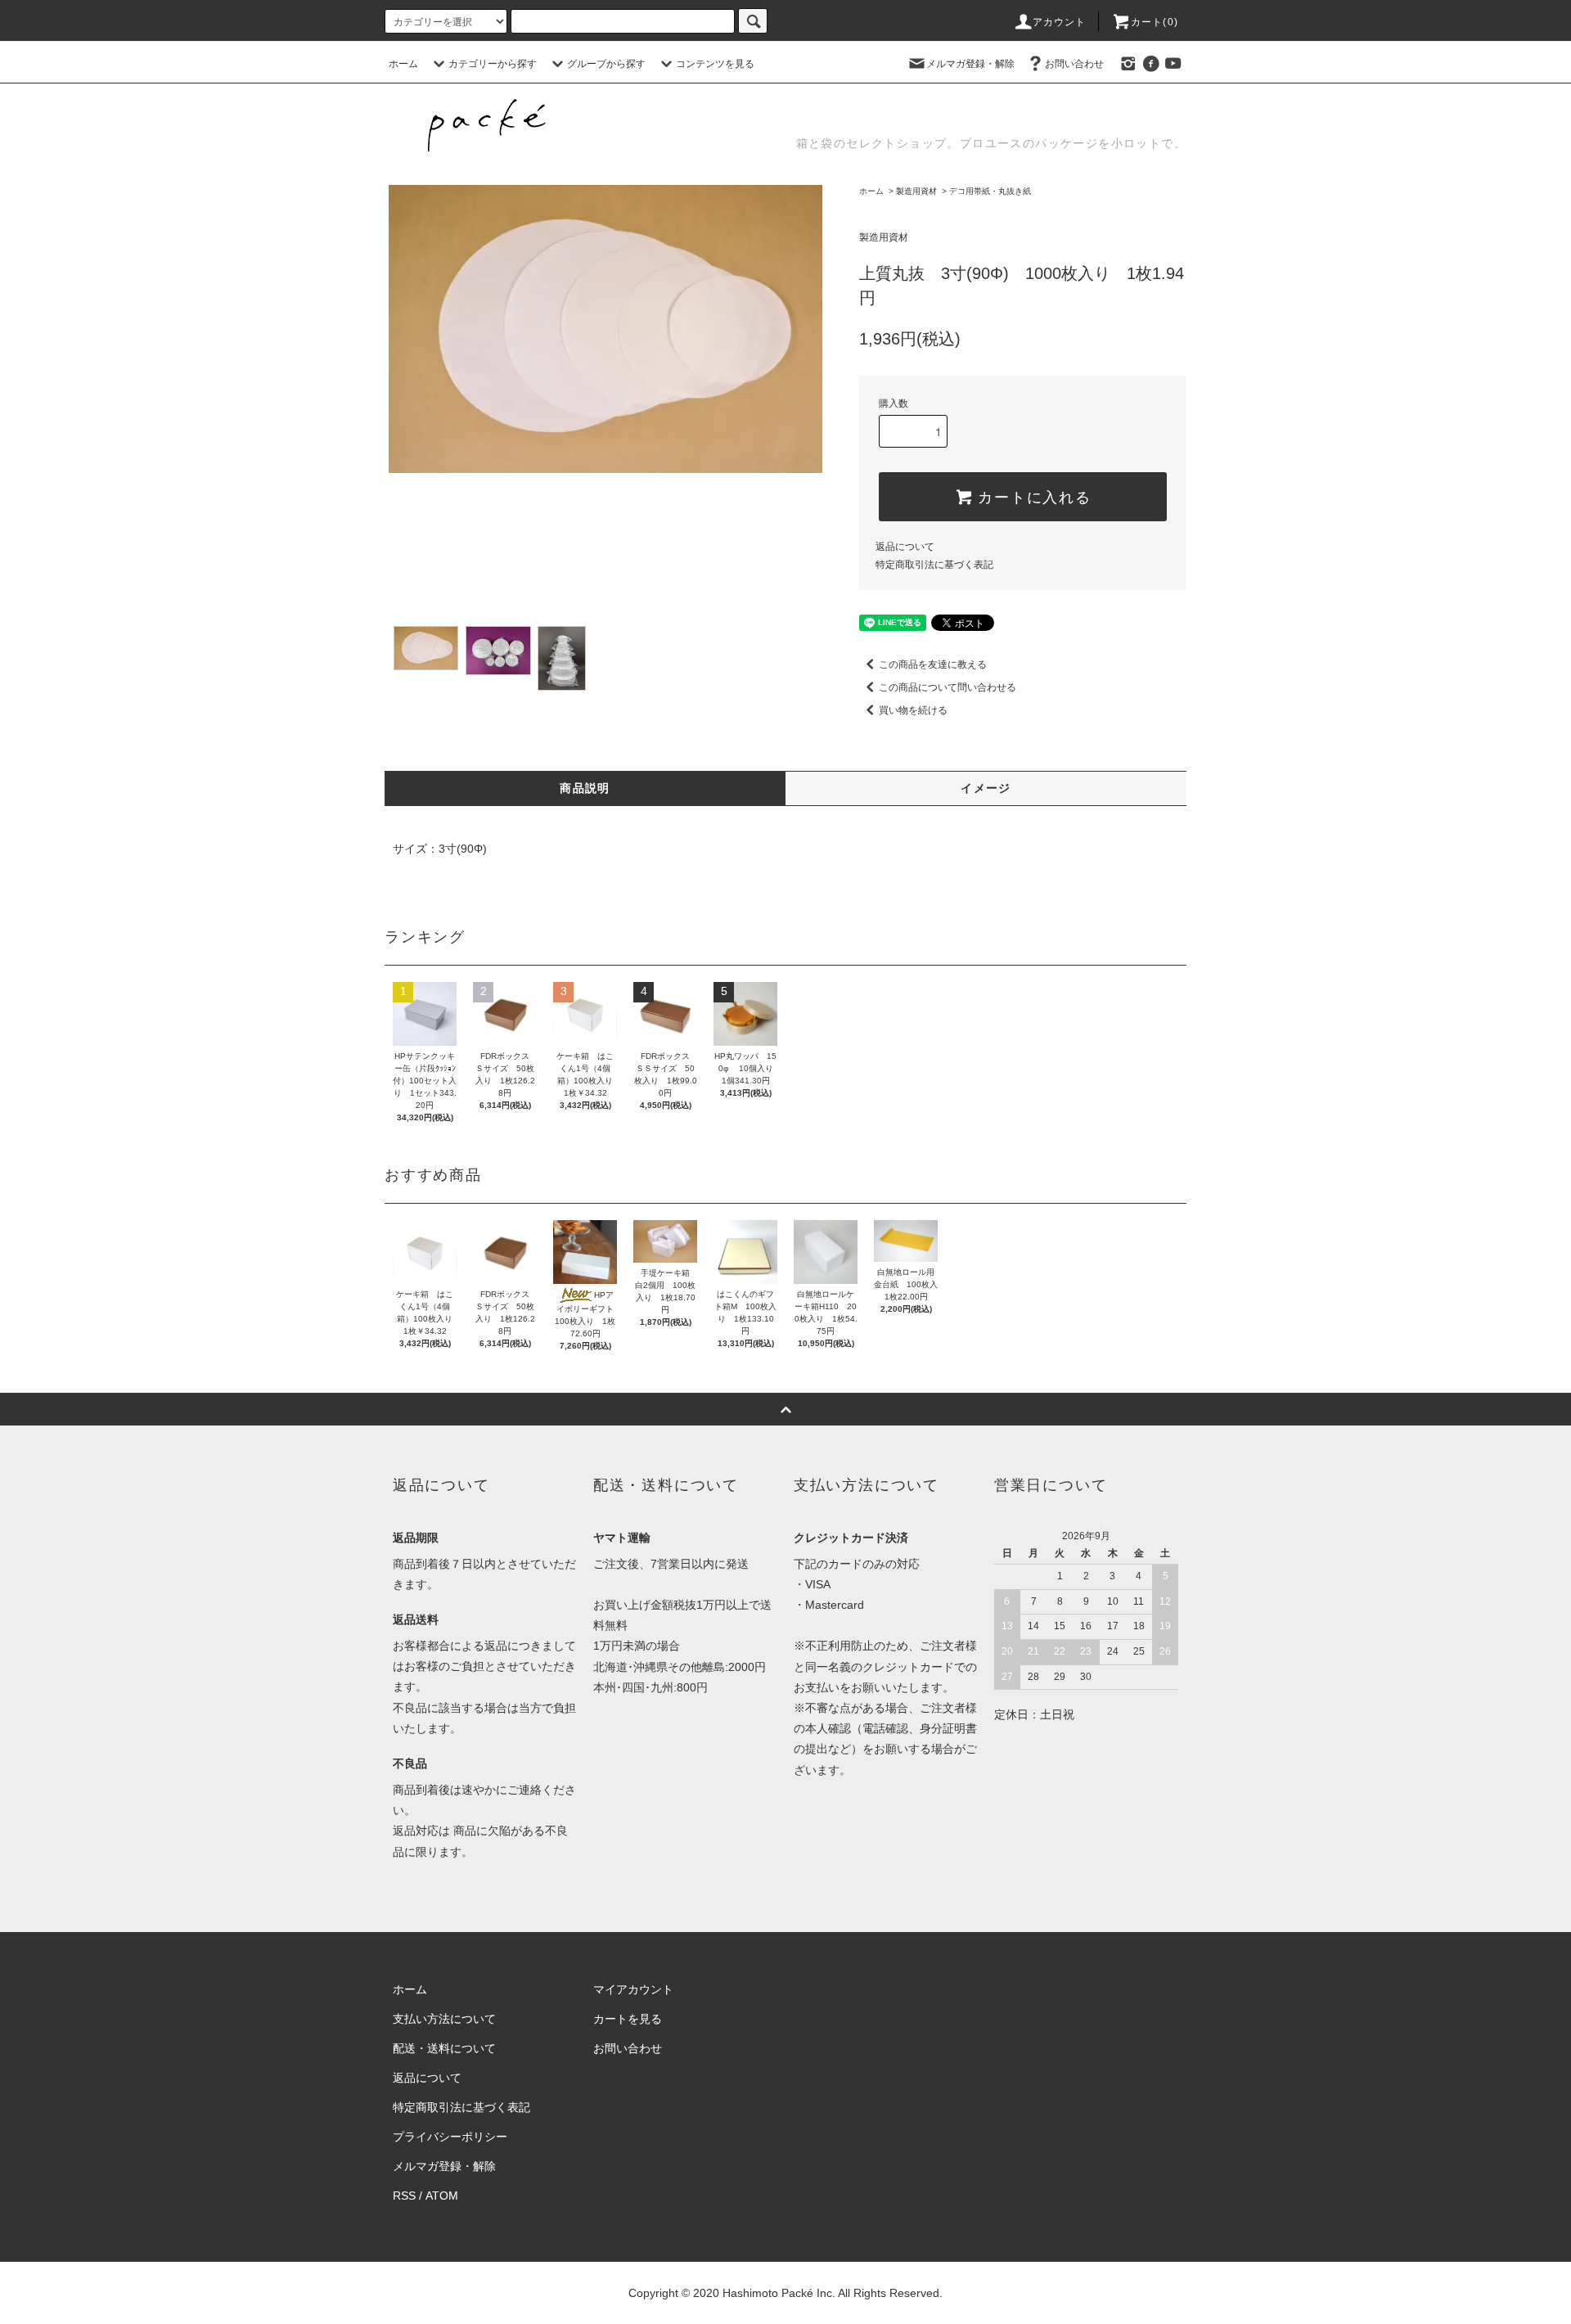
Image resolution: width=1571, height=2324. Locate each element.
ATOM (442, 2196)
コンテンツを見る (715, 64)
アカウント (1060, 22)
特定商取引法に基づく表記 (934, 565)
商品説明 (585, 788)
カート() (1155, 22)
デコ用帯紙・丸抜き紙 (990, 191)
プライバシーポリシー (450, 2137)
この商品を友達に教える (933, 664)
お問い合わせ (1074, 64)
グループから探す (606, 64)
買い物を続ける (913, 710)
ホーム (403, 64)
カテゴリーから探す (493, 64)
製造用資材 (916, 191)
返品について (905, 547)
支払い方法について (444, 2019)
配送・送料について (444, 2048)
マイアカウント (633, 1989)
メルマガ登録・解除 (970, 64)
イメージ (986, 788)
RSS (404, 2196)
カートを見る (628, 2019)
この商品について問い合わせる (948, 687)
